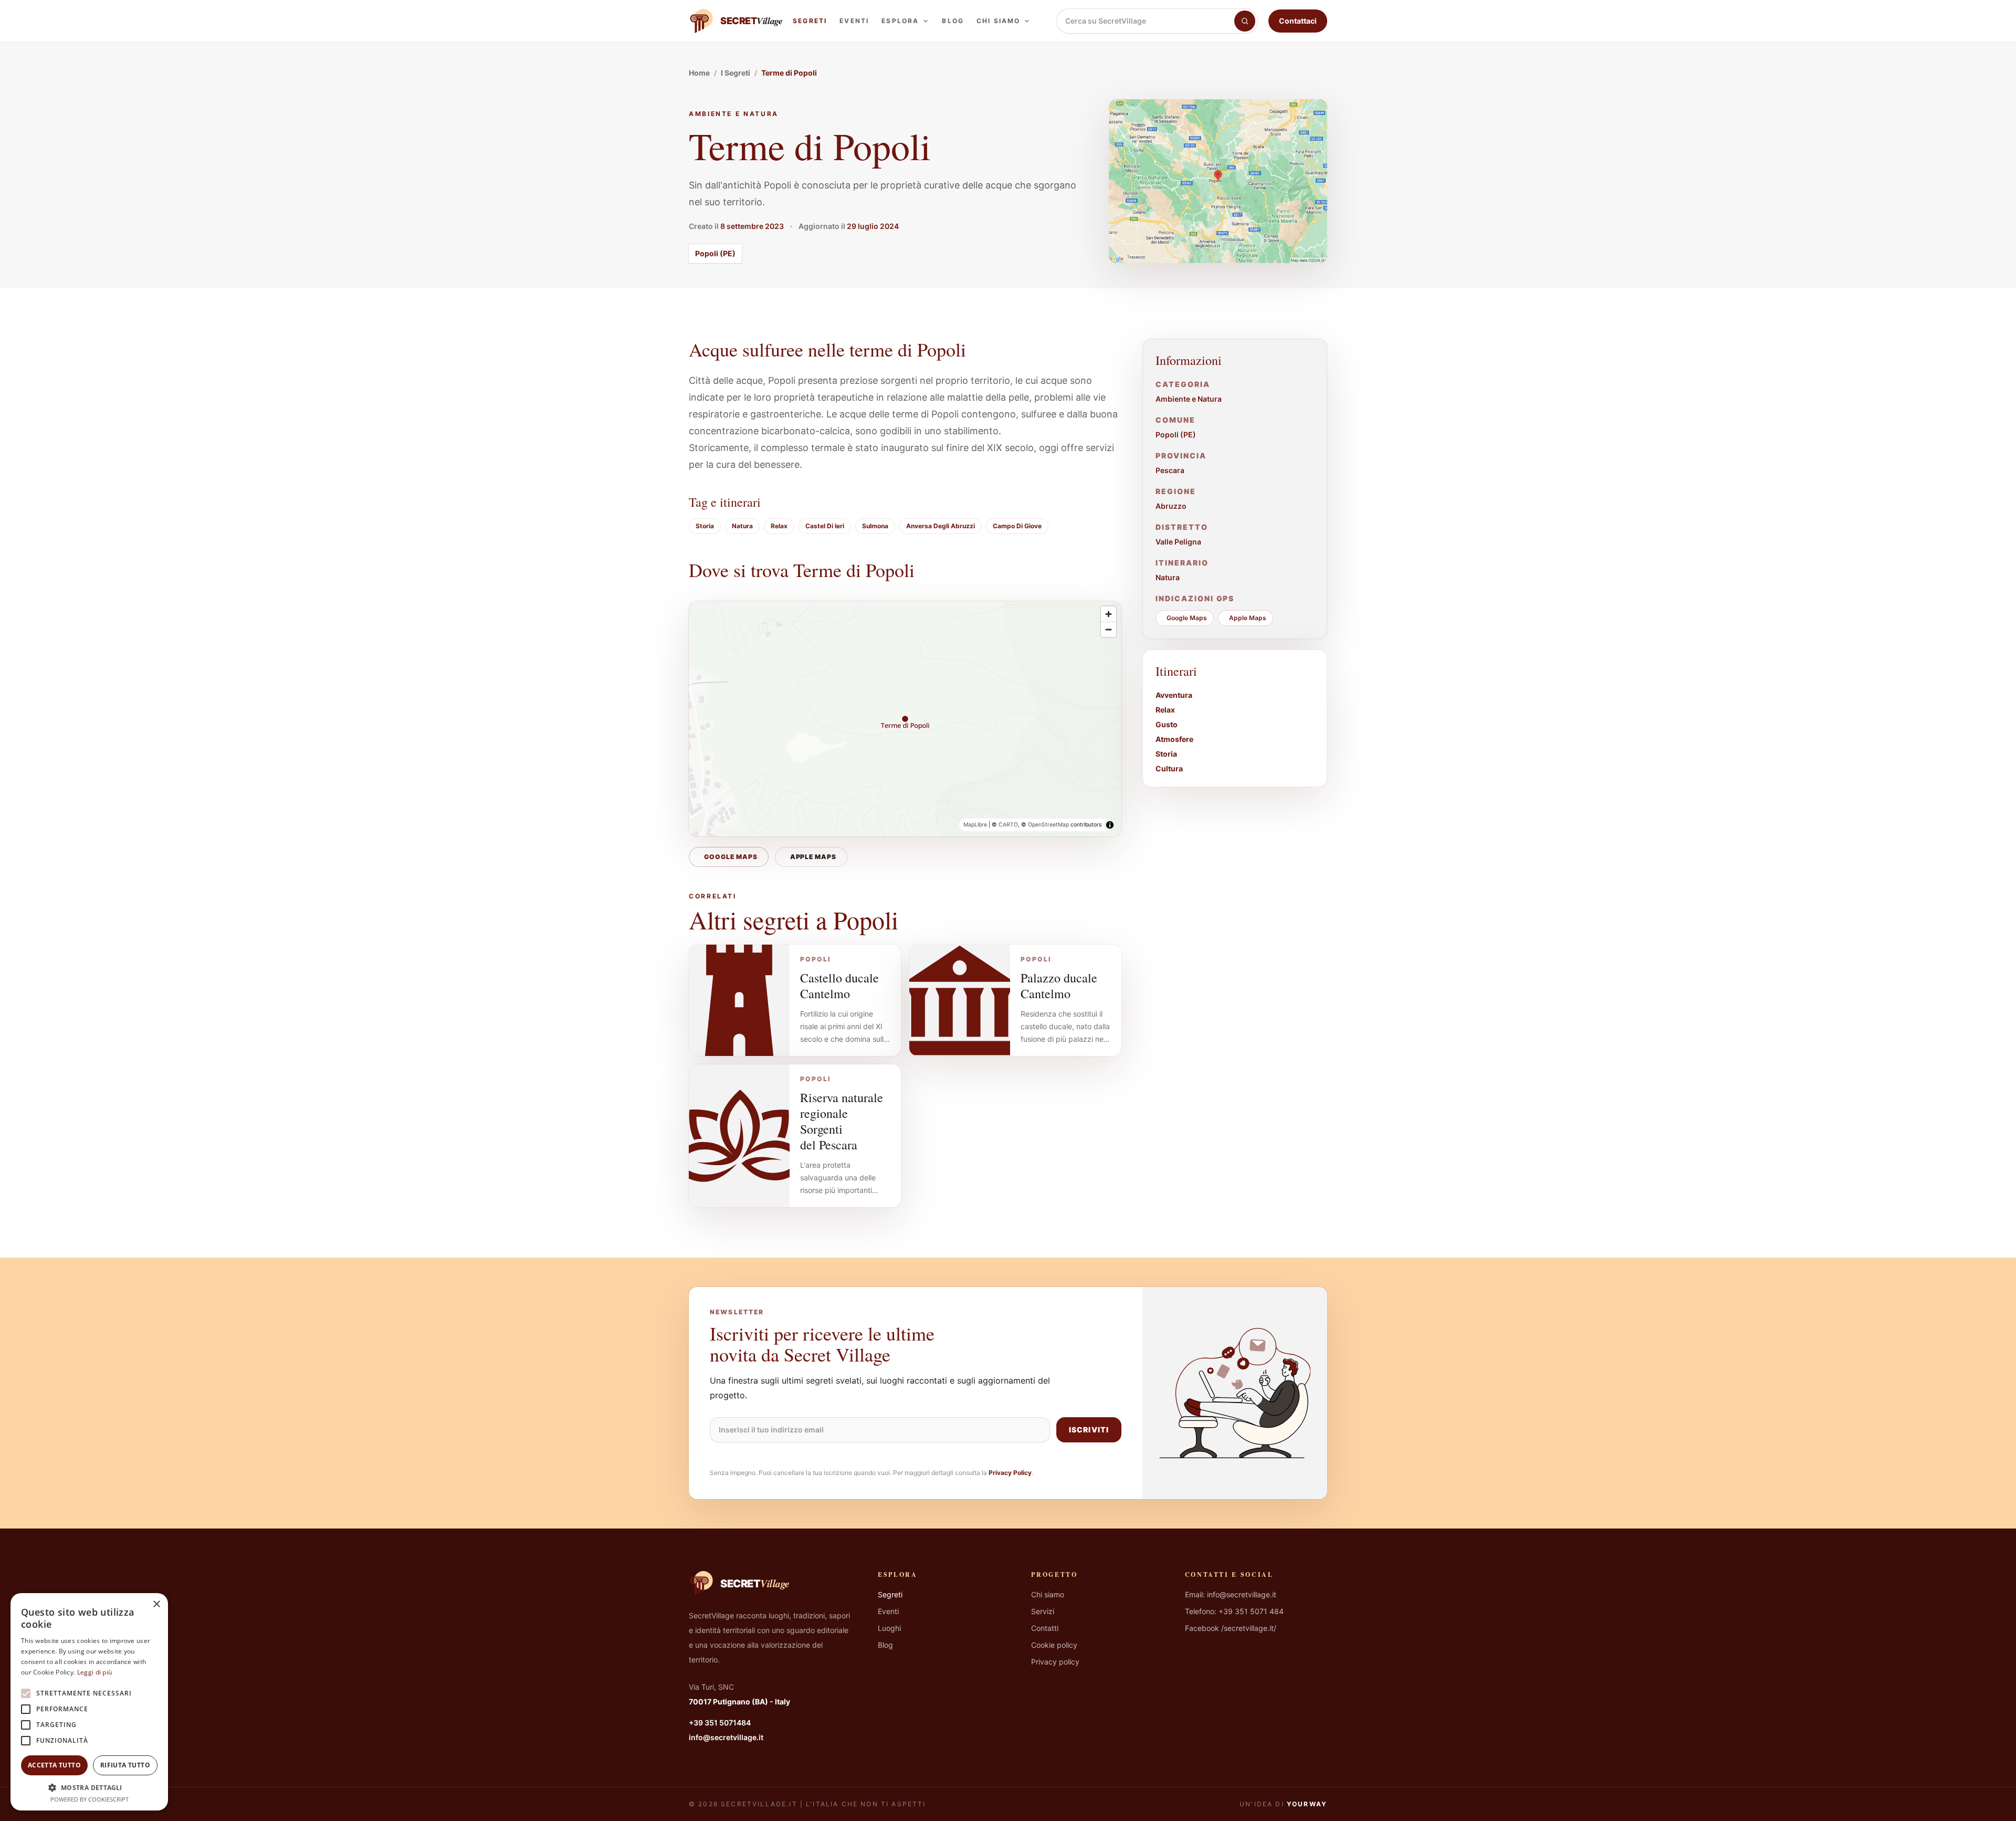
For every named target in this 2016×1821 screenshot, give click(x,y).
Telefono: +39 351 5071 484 (1234, 1611)
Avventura (1174, 695)
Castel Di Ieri (825, 526)
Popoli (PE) (715, 253)
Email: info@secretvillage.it (1231, 1594)
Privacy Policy (1010, 1473)
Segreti (810, 21)
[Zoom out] (1109, 629)
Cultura (1169, 768)
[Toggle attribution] (1110, 825)
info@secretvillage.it (726, 1737)
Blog (953, 21)
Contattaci (1298, 21)
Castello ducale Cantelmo (839, 986)
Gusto (1167, 724)
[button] (89, 1787)
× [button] (156, 1604)
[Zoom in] (1109, 614)
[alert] (89, 1702)
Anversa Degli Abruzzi (941, 526)
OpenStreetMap (1048, 825)
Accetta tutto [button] (54, 1765)
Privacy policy (1055, 1662)
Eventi (854, 21)
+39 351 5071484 (720, 1723)
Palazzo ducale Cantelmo (1059, 986)
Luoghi (889, 1628)
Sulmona (875, 526)
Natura (742, 526)
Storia (705, 526)
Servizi (1043, 1611)
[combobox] (1146, 21)
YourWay (1307, 1804)
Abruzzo (1171, 506)
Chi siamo (998, 21)
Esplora (900, 21)
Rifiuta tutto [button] (125, 1765)
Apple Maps (813, 857)
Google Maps (731, 857)
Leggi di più (95, 1672)
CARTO (1008, 825)
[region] (905, 719)
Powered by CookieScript (90, 1799)
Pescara (1170, 470)
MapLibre (975, 825)
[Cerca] (1245, 21)
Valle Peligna (1178, 542)
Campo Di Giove (1017, 526)
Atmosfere (1174, 739)
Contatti (1045, 1628)
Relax (779, 526)
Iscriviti (1089, 1430)
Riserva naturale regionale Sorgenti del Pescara (842, 1121)
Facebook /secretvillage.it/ (1231, 1628)
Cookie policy (1054, 1645)
